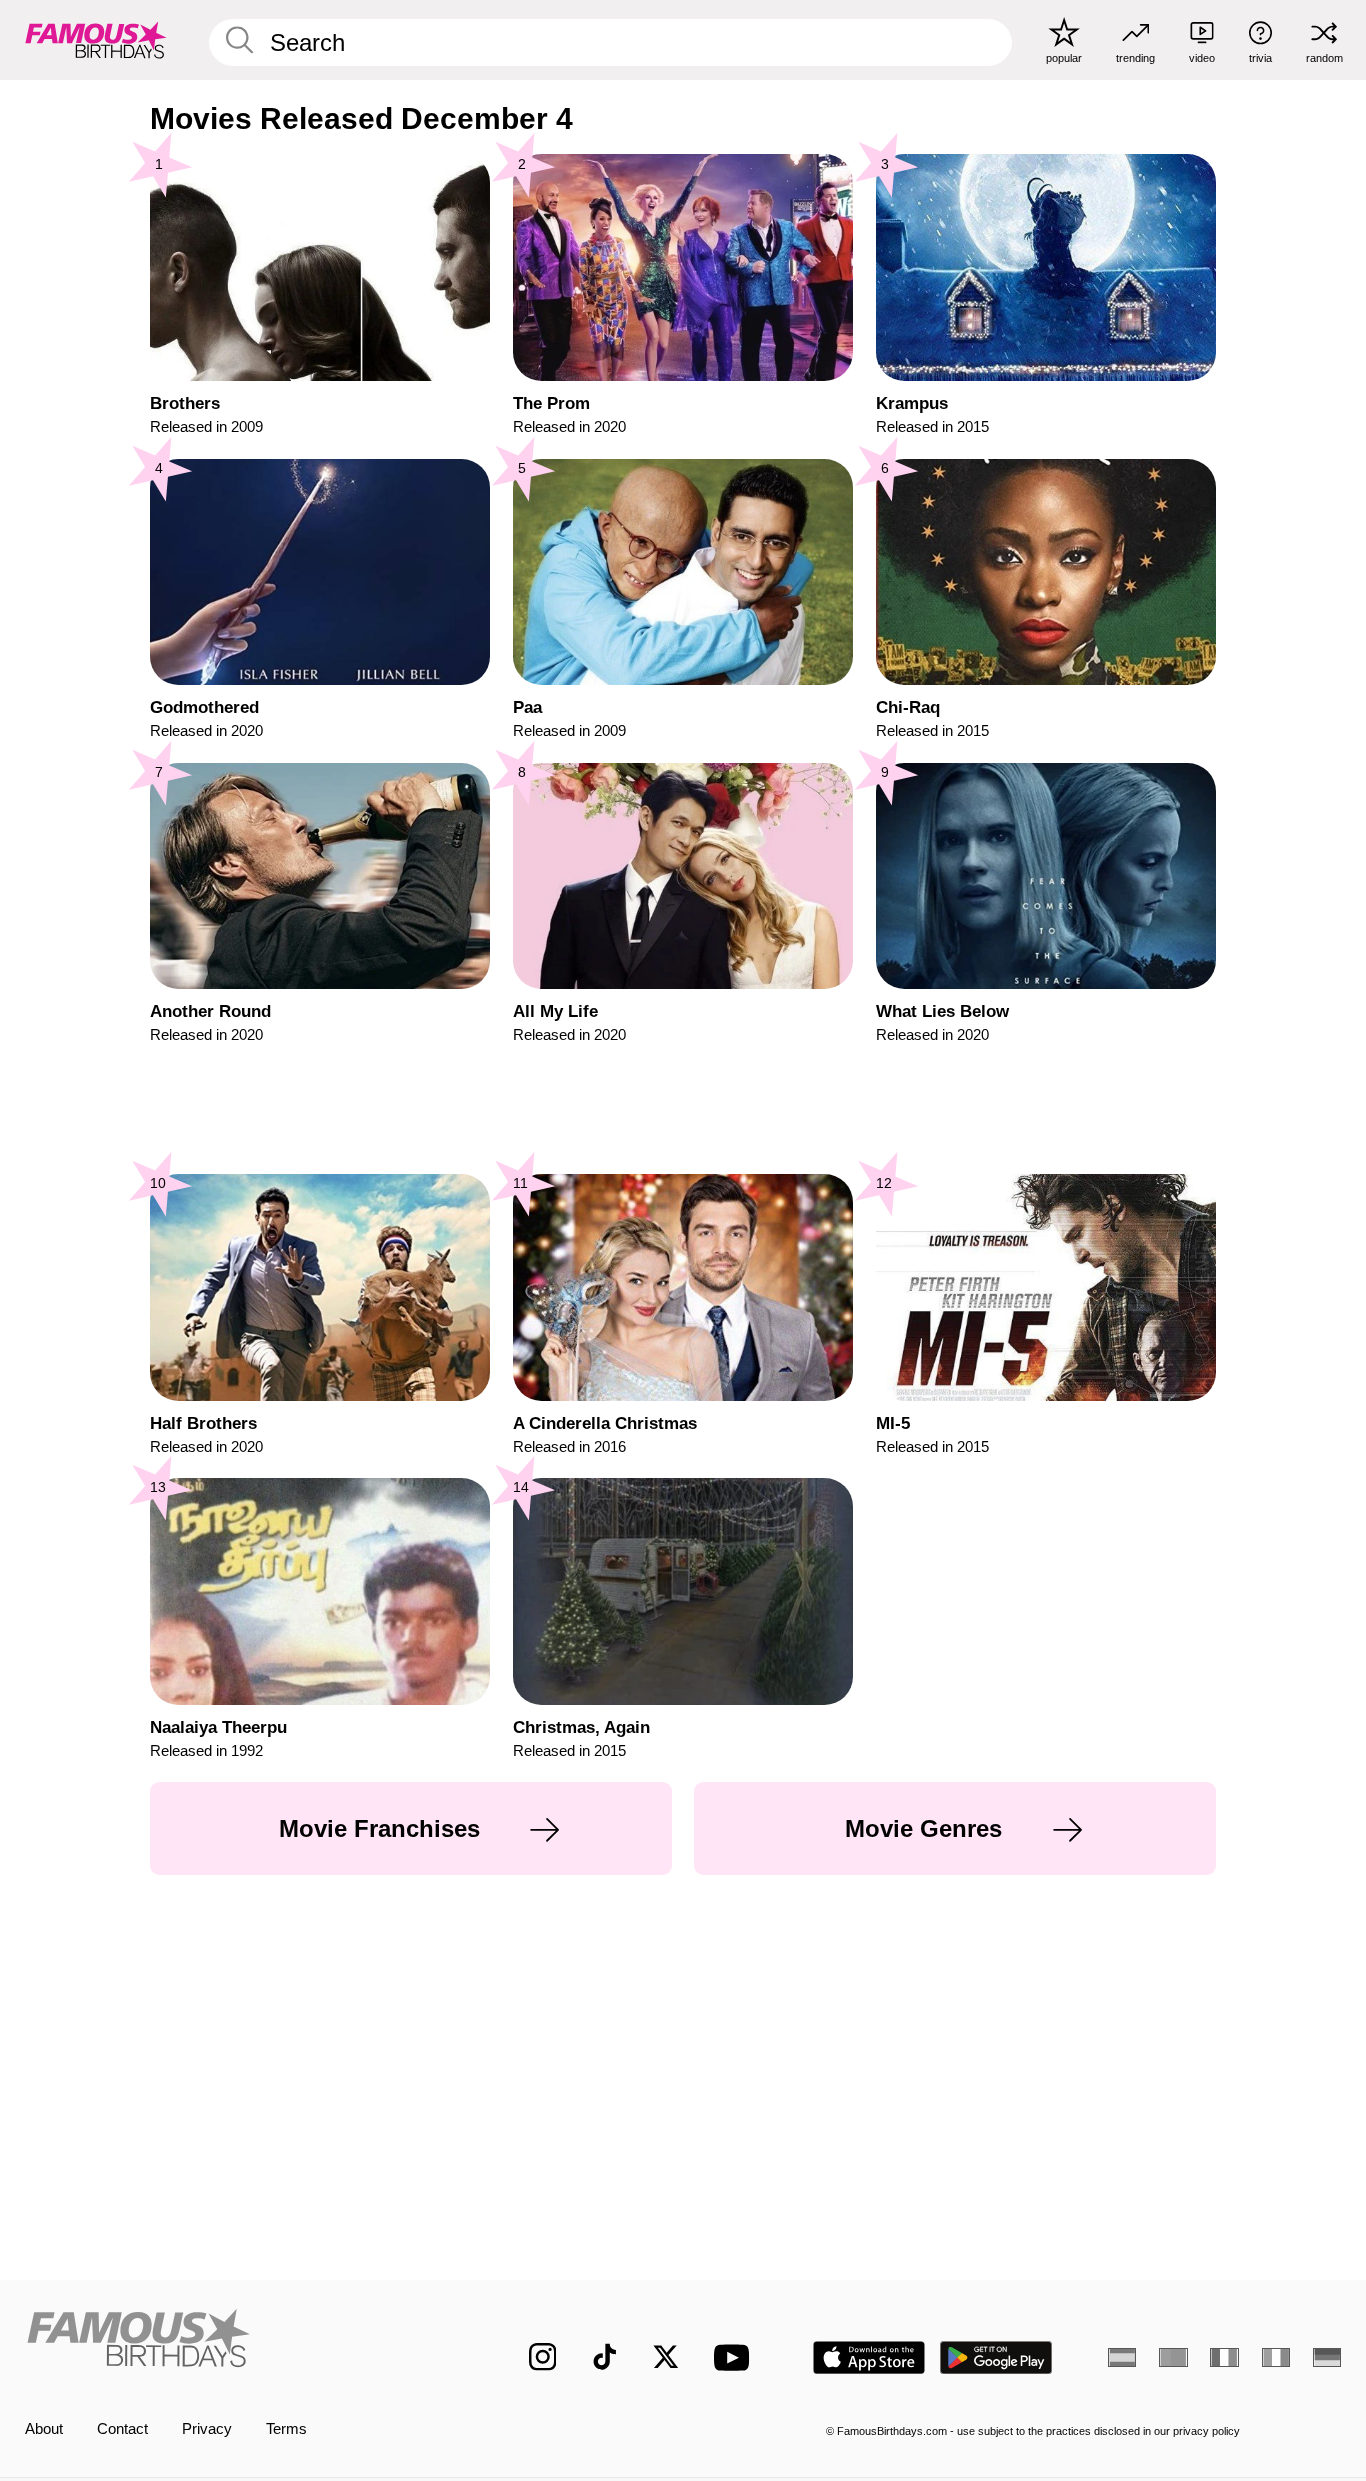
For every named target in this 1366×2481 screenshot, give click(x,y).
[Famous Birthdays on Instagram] (543, 2357)
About (44, 2429)
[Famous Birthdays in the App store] (869, 2357)
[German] (1327, 2357)
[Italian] (1276, 2357)
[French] (1224, 2357)
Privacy (207, 2429)
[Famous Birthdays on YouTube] (736, 2357)
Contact (122, 2429)
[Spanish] (1122, 2357)
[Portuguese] (1173, 2357)
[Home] (238, 2341)
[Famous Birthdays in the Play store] (996, 2357)
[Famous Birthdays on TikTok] (605, 2357)
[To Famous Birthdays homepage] (96, 39)
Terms (286, 2429)
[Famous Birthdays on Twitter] (666, 2357)
